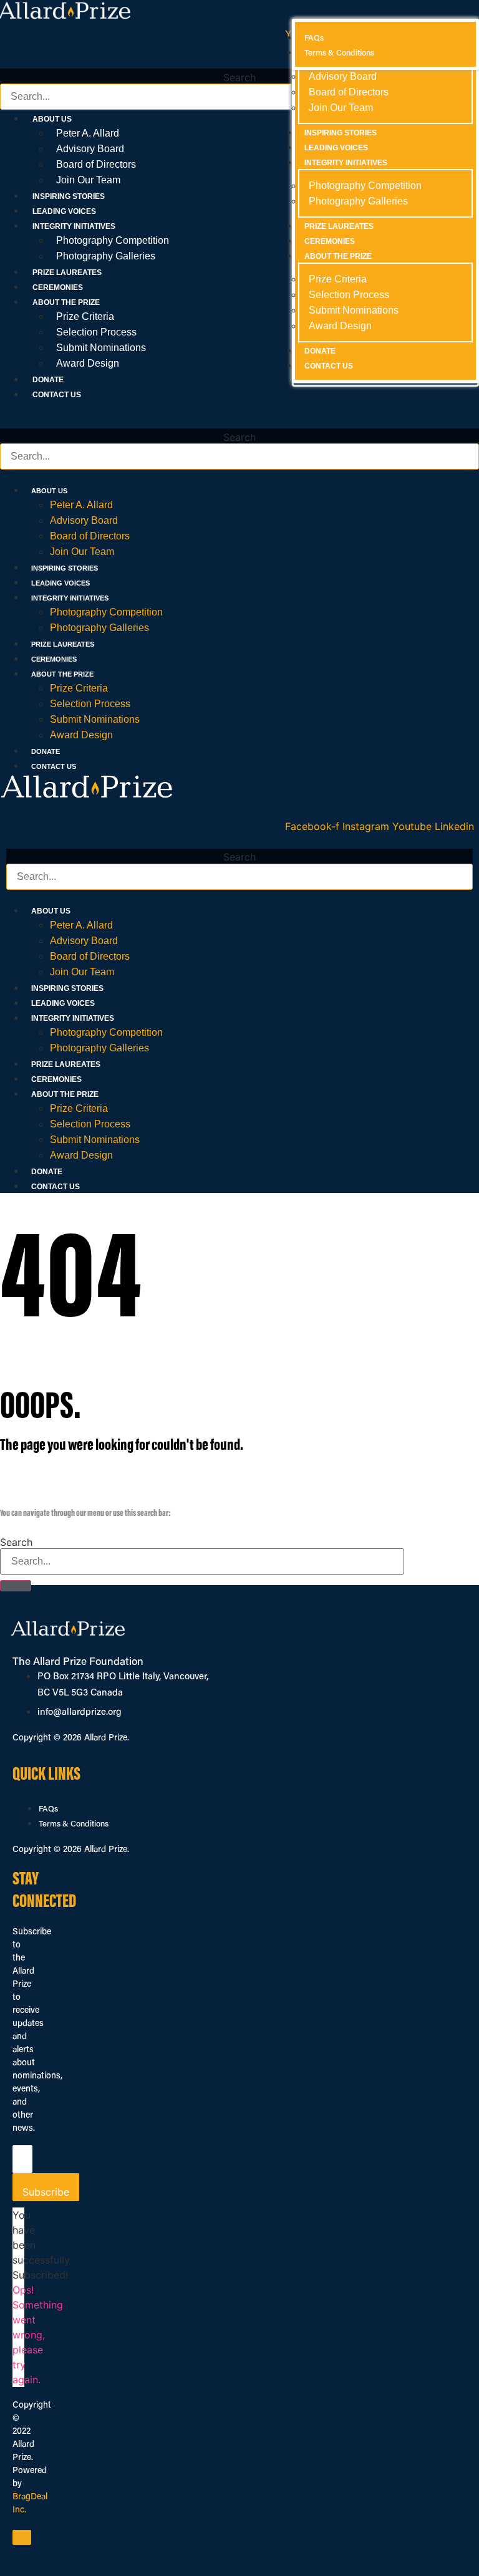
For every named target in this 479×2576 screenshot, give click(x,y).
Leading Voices (64, 211)
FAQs (48, 1809)
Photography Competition (113, 240)
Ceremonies (58, 287)
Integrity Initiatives (70, 598)
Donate (48, 380)
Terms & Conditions (74, 1824)
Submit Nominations (101, 348)
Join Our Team (88, 180)
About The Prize (62, 674)
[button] (239, 61)
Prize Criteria (85, 316)
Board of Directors (96, 164)
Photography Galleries (106, 256)
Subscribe (46, 2192)
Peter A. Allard (88, 133)
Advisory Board (90, 149)
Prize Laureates (67, 273)
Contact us (57, 395)
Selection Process (96, 332)
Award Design (88, 363)
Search (239, 77)
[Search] (16, 1586)
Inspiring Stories (69, 196)
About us (49, 491)
